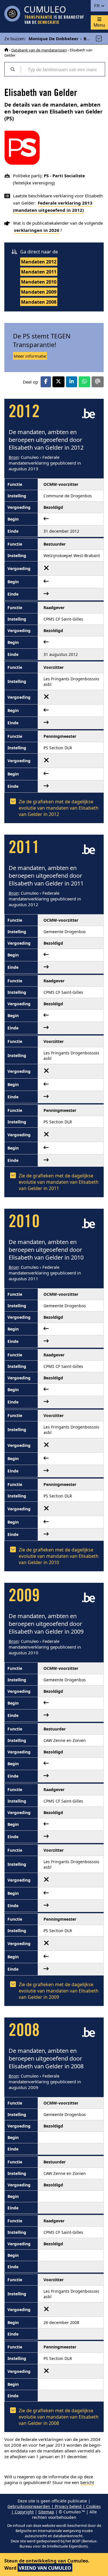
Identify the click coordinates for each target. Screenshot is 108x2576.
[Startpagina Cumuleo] (6, 50)
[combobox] (63, 69)
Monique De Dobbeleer (54, 38)
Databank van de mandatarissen (39, 50)
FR (97, 6)
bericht (87, 2482)
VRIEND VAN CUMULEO (45, 2568)
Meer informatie (30, 356)
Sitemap (46, 2512)
